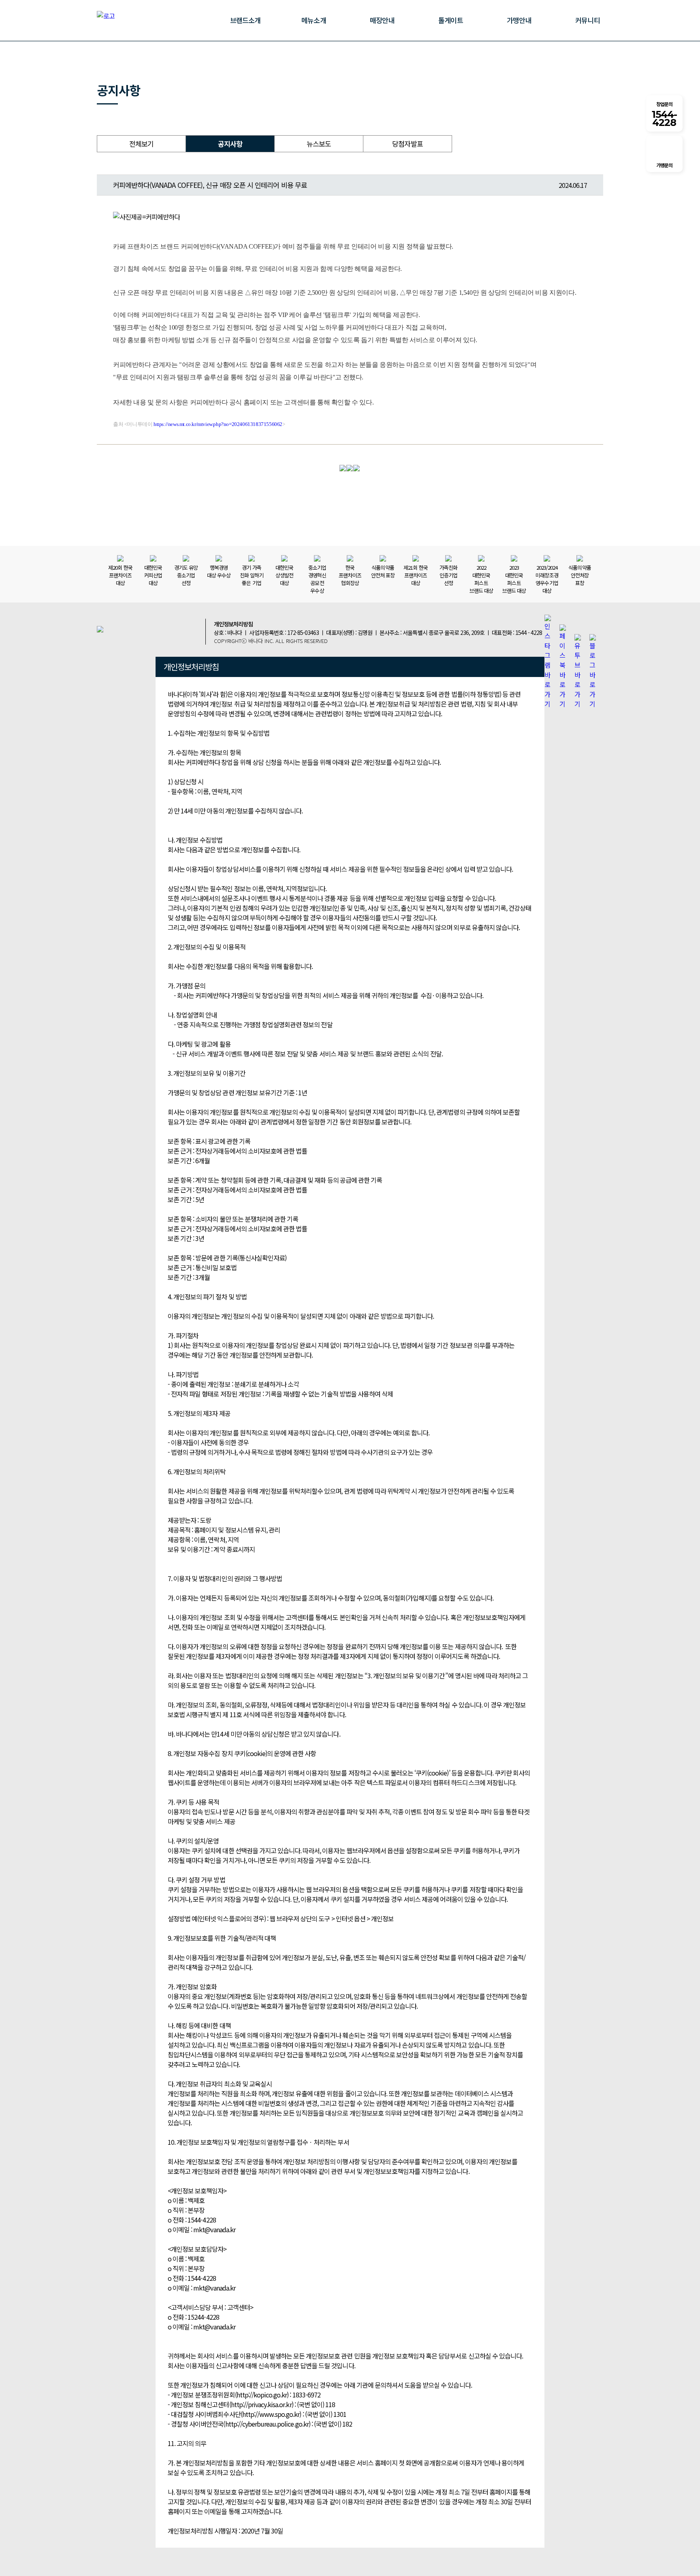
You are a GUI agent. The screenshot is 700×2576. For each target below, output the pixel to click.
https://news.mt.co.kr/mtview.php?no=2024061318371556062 (218, 424)
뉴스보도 (319, 144)
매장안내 (382, 20)
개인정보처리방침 (233, 624)
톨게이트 (450, 20)
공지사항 (230, 144)
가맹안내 (519, 20)
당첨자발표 (407, 144)
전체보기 (141, 144)
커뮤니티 (587, 20)
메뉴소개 (314, 20)
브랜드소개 (245, 20)
